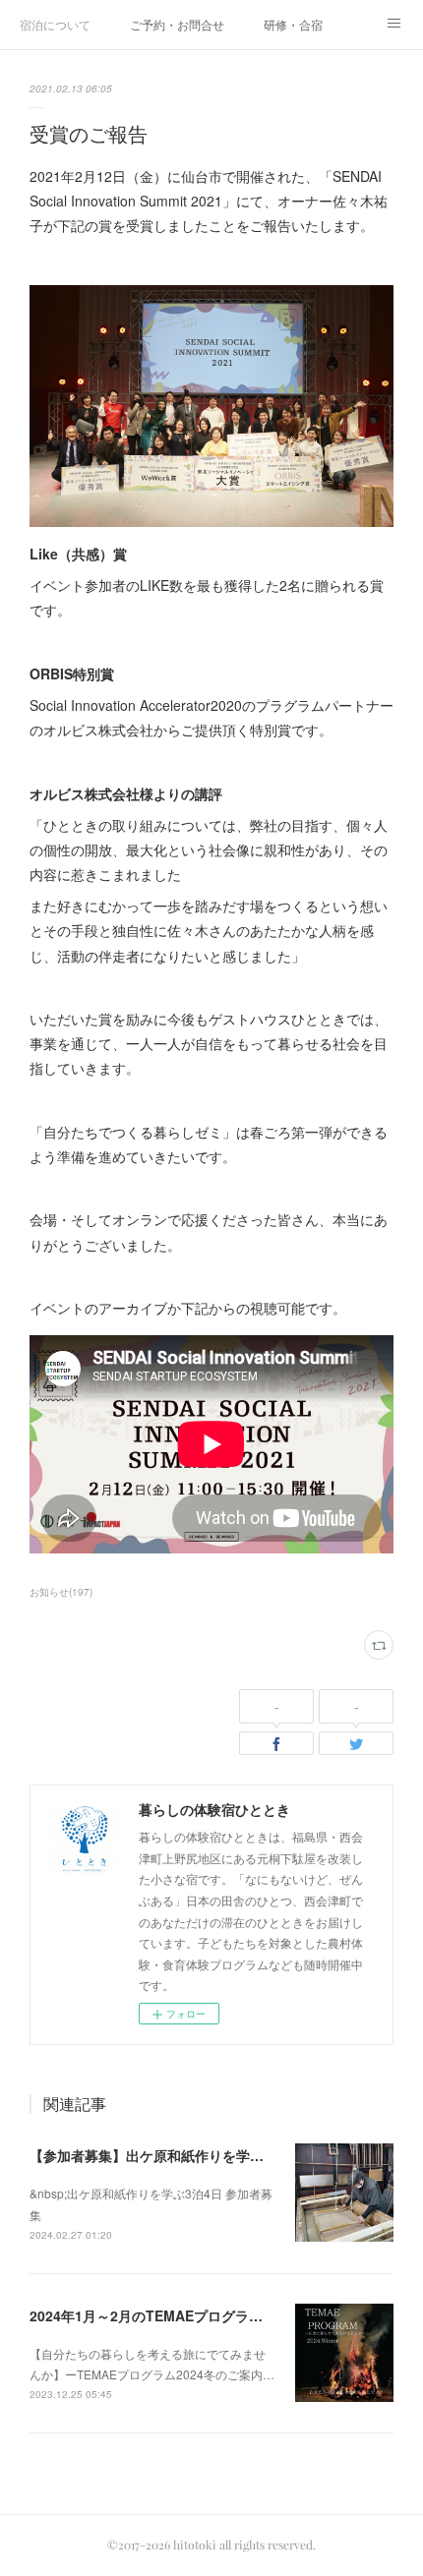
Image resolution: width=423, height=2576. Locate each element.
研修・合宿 (293, 24)
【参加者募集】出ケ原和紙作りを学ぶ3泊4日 (168, 2155)
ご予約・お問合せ (177, 24)
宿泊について (55, 24)
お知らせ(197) (61, 1592)
